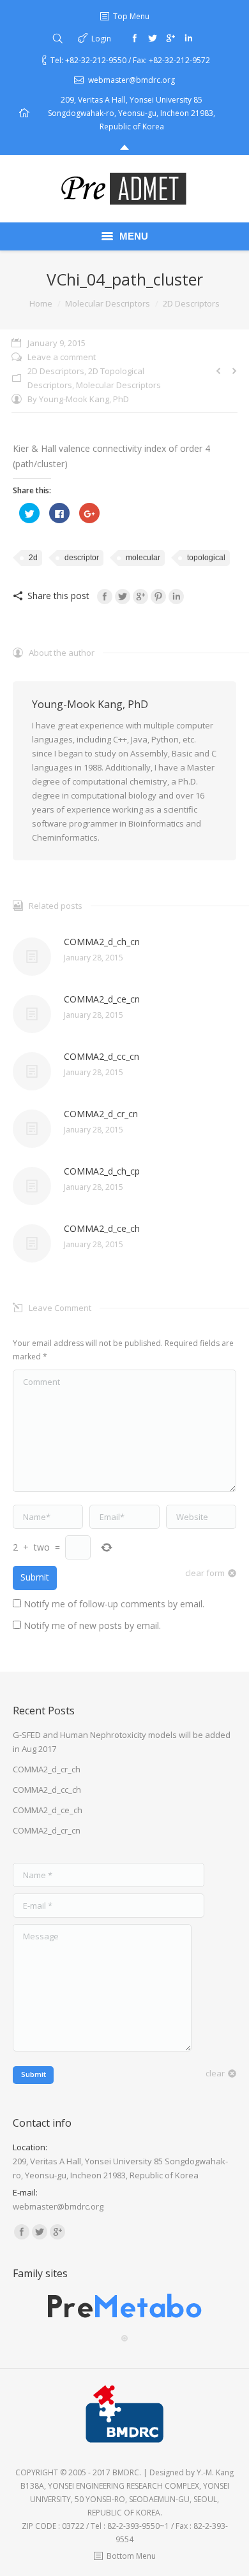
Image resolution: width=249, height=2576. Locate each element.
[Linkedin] (188, 38)
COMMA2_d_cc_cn (102, 1056)
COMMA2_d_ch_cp (102, 1171)
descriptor (82, 558)
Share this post (58, 596)
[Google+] (170, 38)
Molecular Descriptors (108, 303)
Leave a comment (62, 357)
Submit (35, 1577)
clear (215, 2073)
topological (206, 558)
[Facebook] (135, 38)
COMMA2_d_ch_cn (102, 942)
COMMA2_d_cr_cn (101, 1114)
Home (41, 303)
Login (101, 39)
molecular (143, 558)
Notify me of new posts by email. (92, 1625)
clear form (205, 1573)
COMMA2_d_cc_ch (47, 1790)
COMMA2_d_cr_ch (47, 1769)
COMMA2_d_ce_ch (102, 1228)
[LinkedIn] (176, 597)
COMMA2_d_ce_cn (102, 999)
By (78, 399)
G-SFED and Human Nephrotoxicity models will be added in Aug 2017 (122, 1742)
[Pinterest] (158, 597)
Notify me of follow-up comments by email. (114, 1604)
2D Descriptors (191, 303)
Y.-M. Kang (215, 2472)
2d (33, 558)
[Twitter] (153, 38)
